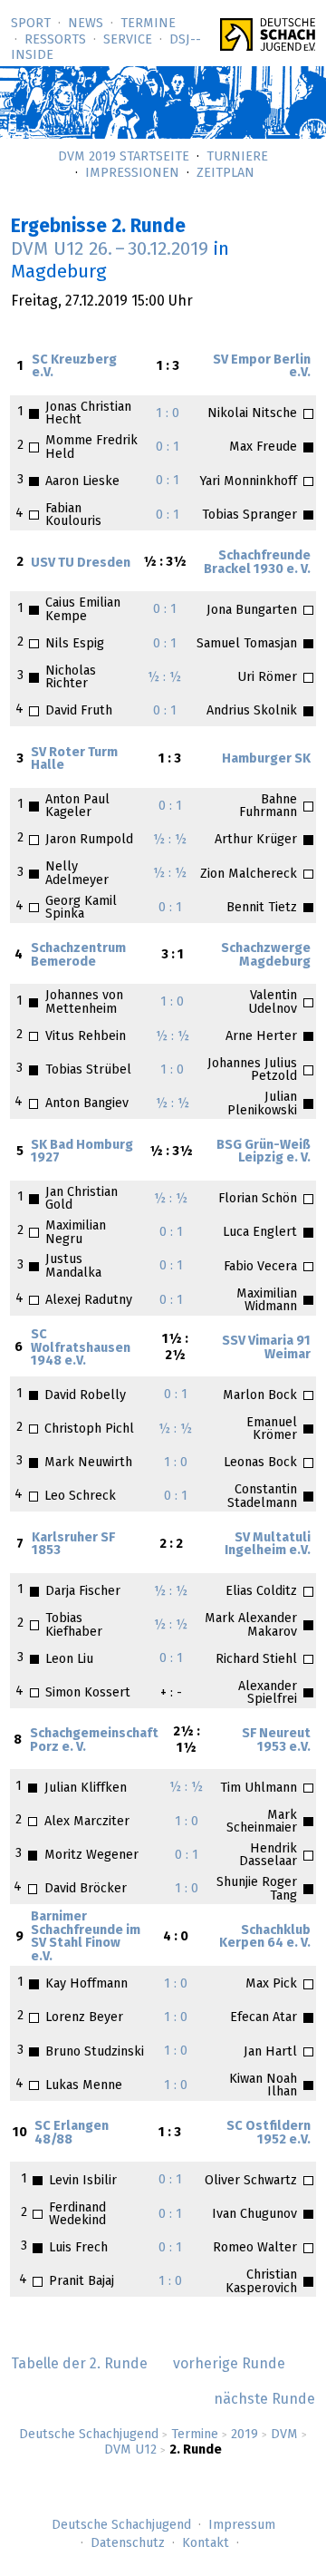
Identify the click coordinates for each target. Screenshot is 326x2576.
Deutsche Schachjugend (89, 2435)
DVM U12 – (110, 249)
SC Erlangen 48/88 (72, 2133)
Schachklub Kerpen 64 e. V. (265, 1937)
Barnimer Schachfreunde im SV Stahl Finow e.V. (86, 1936)
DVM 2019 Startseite (124, 157)
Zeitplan (225, 173)
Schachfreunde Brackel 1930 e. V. (257, 562)
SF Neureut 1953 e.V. (276, 1740)
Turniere (237, 157)
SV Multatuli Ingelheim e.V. (268, 1544)
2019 (244, 2435)
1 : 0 (168, 413)
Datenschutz (128, 2543)
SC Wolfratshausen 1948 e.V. (81, 1348)
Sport (31, 24)
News (86, 24)
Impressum (242, 2525)
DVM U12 (130, 2450)
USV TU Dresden (81, 563)
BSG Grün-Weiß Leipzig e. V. (264, 1152)
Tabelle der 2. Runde (79, 2364)
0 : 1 (168, 447)
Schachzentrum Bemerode (78, 955)
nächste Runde (264, 2399)
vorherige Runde (229, 2364)
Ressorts (55, 40)
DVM (284, 2435)
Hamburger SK (266, 759)
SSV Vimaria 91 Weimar (266, 1347)
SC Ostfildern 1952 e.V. (268, 2133)
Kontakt (206, 2543)
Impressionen (132, 173)
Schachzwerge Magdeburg (266, 955)
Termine (148, 24)
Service (128, 40)
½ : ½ (164, 677)
